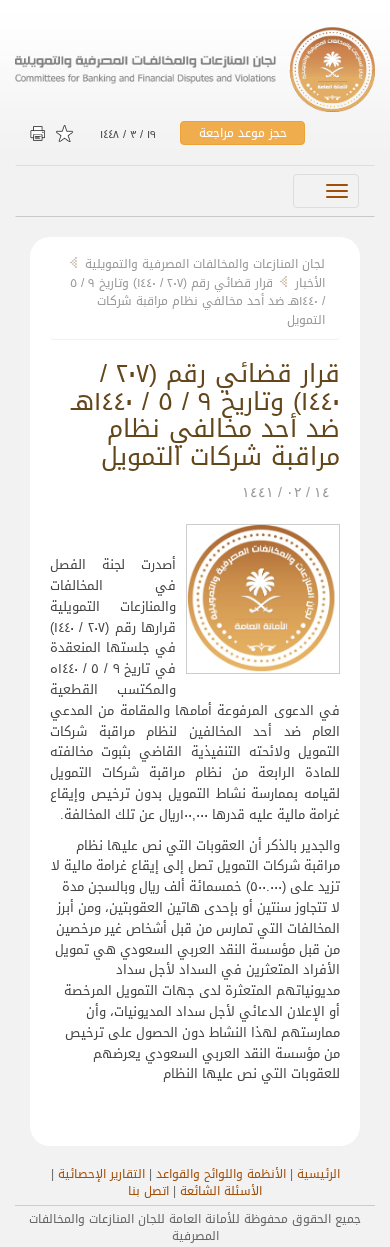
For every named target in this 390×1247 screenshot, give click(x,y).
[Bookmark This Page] (66, 134)
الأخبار (310, 283)
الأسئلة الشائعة (221, 1191)
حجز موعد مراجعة (243, 133)
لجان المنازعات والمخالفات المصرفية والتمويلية (205, 264)
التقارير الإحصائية (101, 1174)
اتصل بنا (148, 1191)
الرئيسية (318, 1174)
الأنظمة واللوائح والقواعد (221, 1174)
